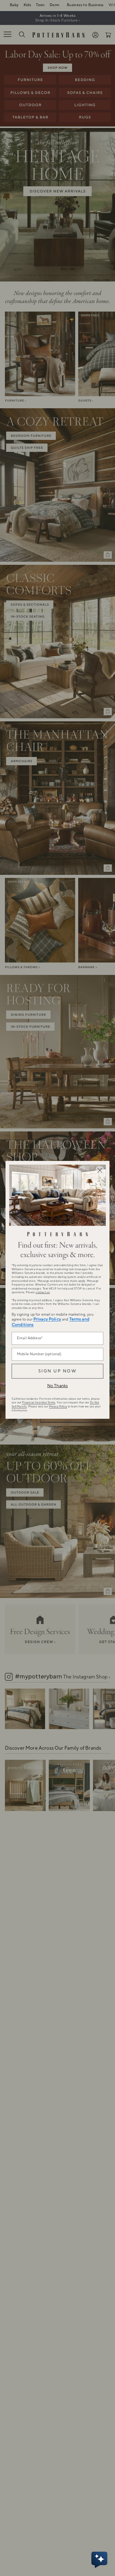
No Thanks (57, 1386)
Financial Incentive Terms (39, 1402)
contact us (43, 1292)
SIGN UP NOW (57, 1371)
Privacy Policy (47, 1319)
